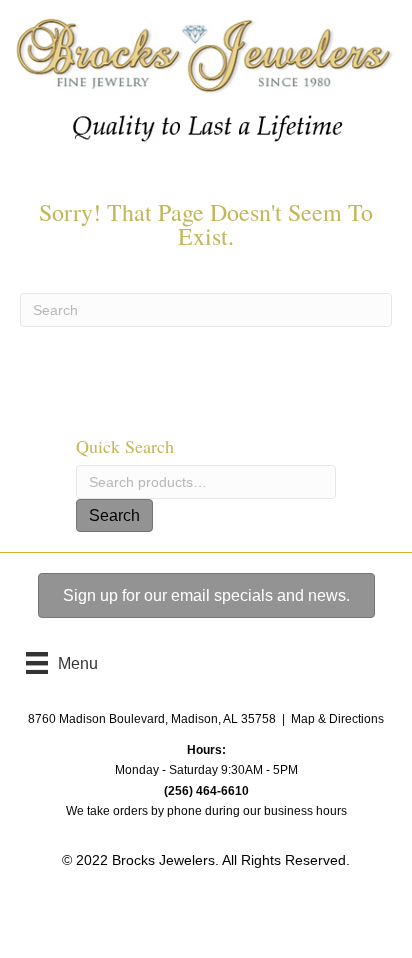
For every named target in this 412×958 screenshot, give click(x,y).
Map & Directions (337, 719)
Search (114, 515)
